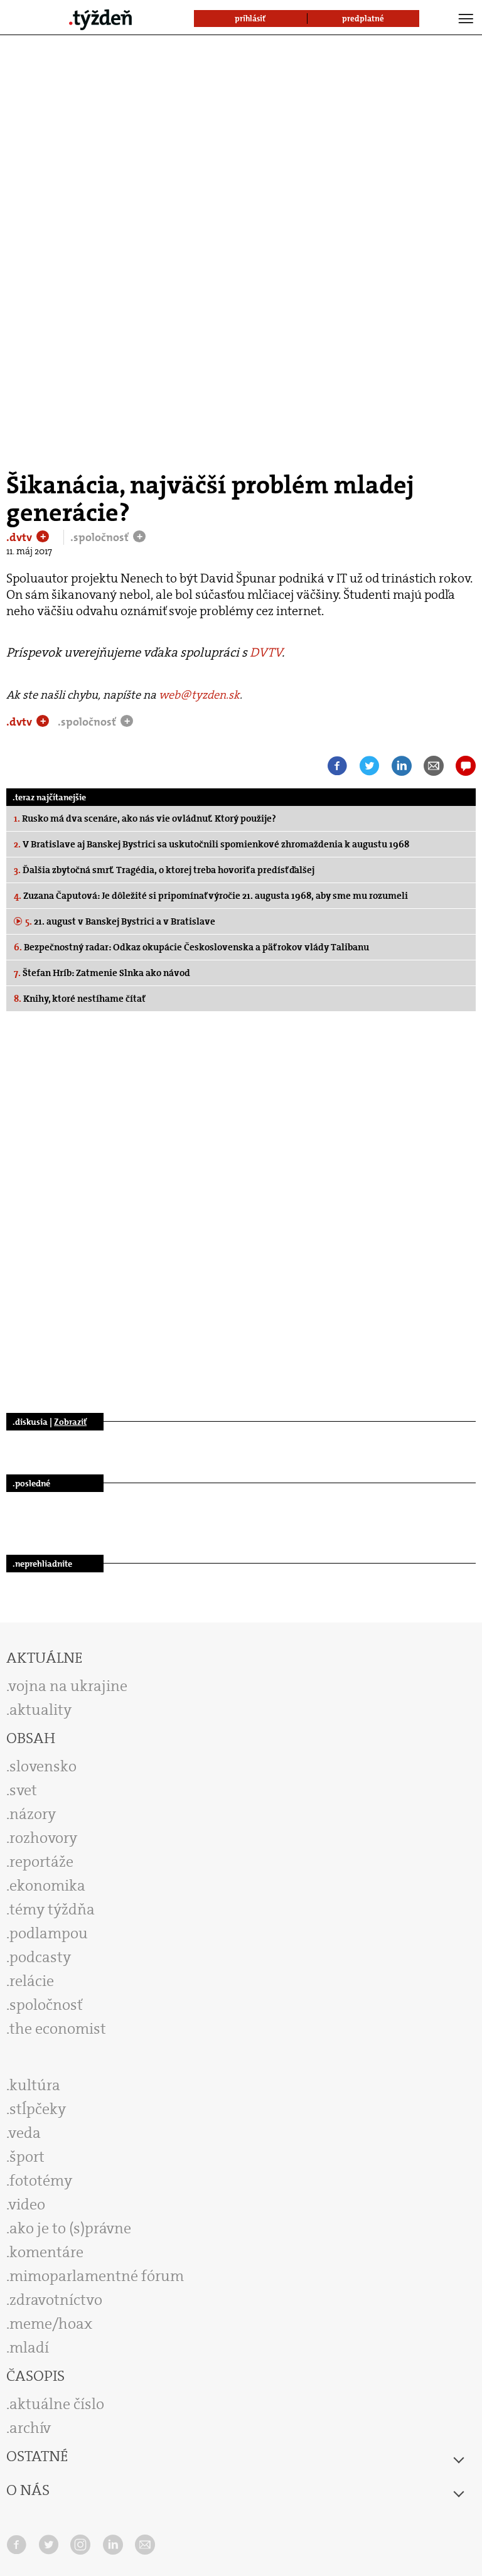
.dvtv (20, 537)
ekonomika (47, 1886)
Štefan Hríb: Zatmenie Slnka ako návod (102, 973)
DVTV (266, 652)
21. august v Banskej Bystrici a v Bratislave (120, 921)
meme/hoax (51, 2324)
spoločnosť (46, 2005)
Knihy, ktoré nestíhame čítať (80, 999)
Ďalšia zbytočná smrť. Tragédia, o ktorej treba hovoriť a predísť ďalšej (164, 870)
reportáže (41, 1862)
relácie (32, 1981)
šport (27, 2157)
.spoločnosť (101, 537)
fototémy (41, 2181)
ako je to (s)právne (70, 2228)
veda (25, 2133)
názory (33, 1814)
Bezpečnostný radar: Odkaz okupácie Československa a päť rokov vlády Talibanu (191, 947)
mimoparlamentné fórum (97, 2276)
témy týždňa (52, 1909)
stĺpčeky (38, 2109)
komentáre (46, 2252)
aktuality (40, 1710)
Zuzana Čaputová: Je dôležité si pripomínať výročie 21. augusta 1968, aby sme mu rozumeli (211, 896)
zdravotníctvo (56, 2300)
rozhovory (43, 1838)
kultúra (35, 2085)
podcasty (40, 1957)
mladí (29, 2348)
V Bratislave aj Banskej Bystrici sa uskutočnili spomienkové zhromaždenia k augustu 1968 (212, 844)
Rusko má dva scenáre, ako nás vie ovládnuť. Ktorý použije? (145, 818)
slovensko (43, 1766)
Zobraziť (70, 1422)
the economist (58, 2029)
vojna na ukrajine (68, 1686)
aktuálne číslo (57, 2404)
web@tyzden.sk (199, 695)
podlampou (49, 1933)
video (27, 2204)
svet (23, 1790)
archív (30, 2428)
